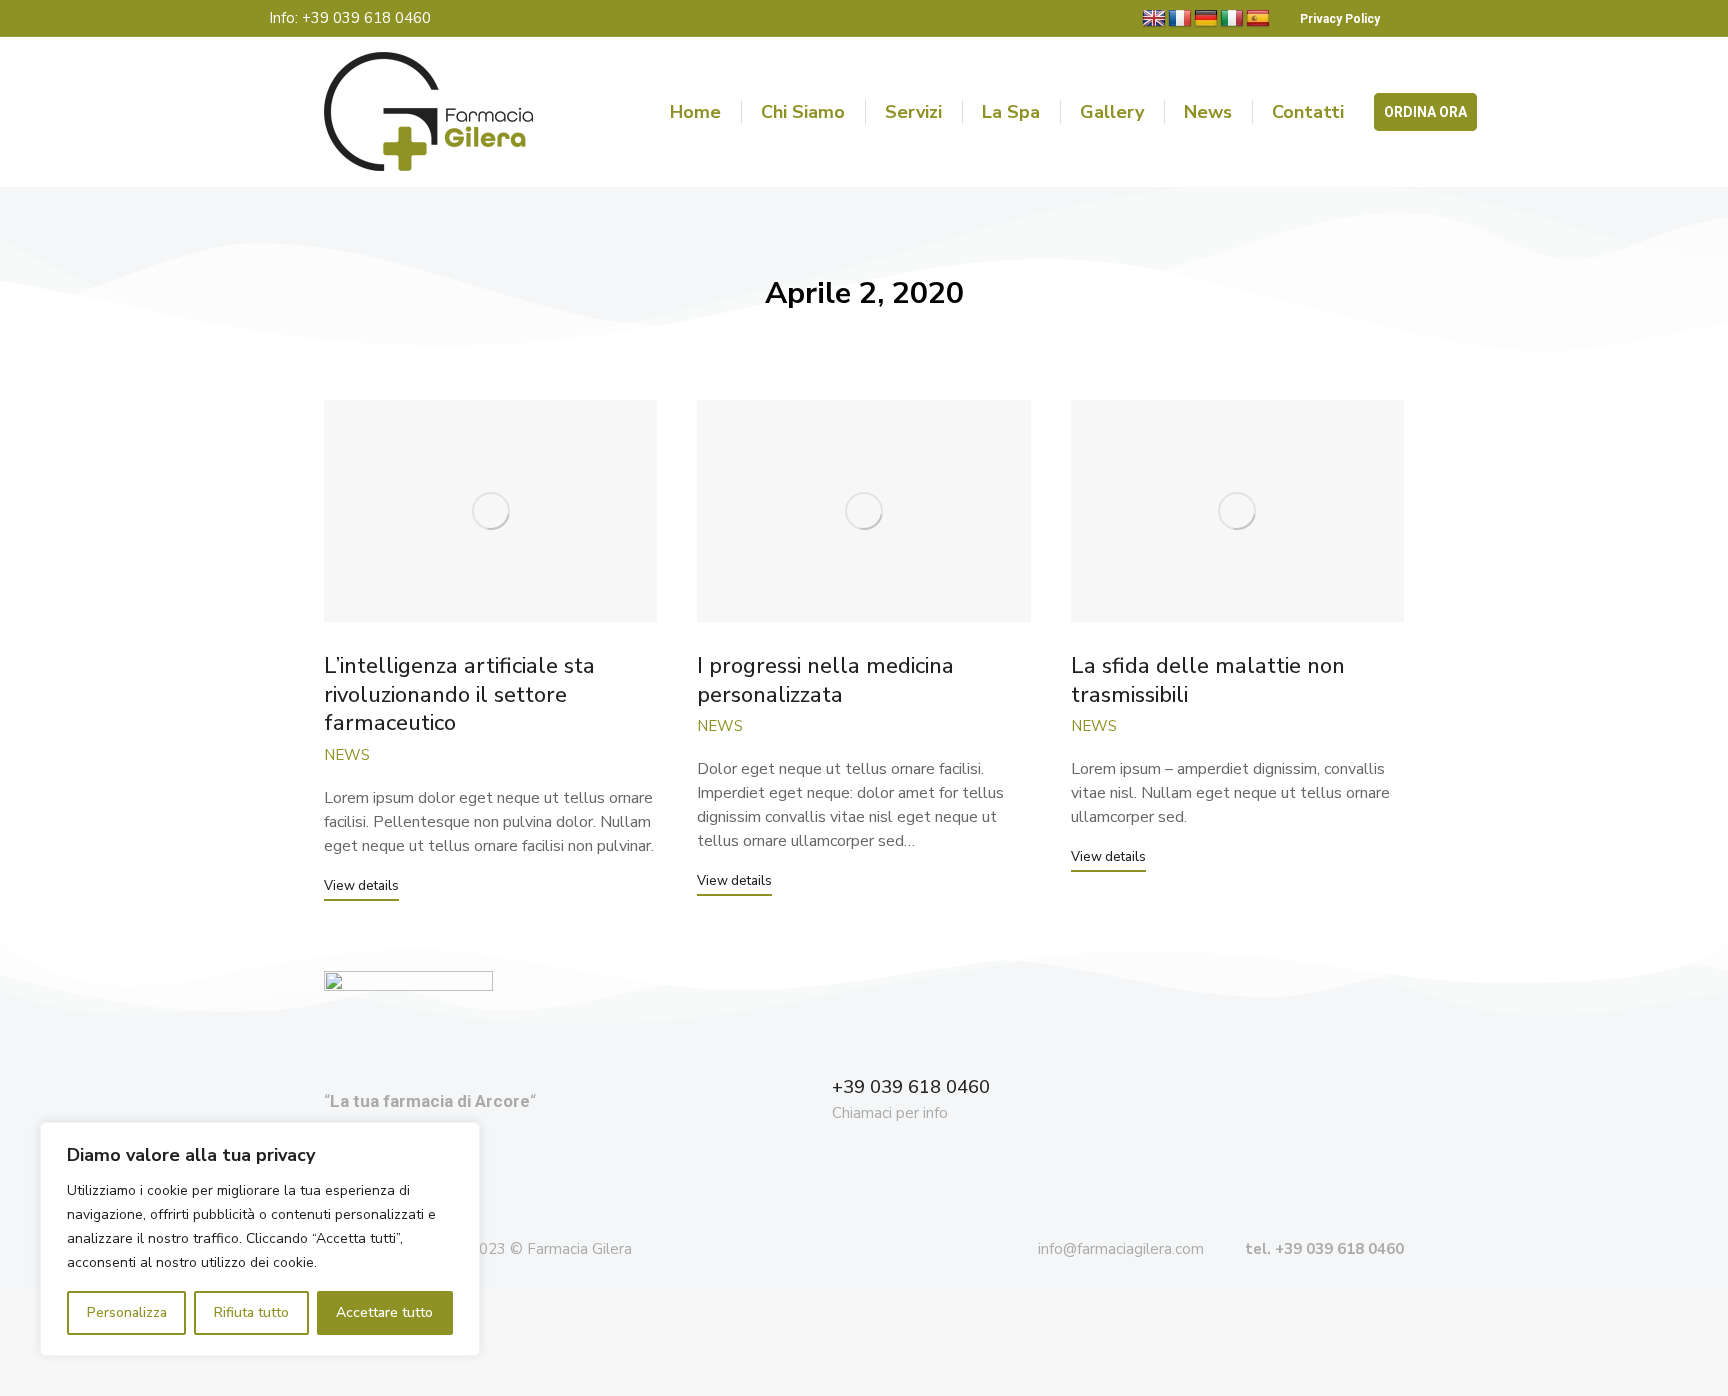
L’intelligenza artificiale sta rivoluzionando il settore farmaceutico (459, 694)
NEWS (347, 755)
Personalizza (127, 1312)
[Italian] (1232, 19)
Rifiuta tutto (251, 1312)
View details (361, 886)
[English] (1154, 19)
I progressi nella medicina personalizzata (825, 680)
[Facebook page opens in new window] (1428, 18)
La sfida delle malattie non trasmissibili (1208, 680)
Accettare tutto (384, 1312)
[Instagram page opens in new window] (1465, 18)
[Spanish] (1258, 19)
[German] (1206, 19)
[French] (1180, 19)
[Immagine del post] (490, 511)
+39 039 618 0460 (911, 1087)
